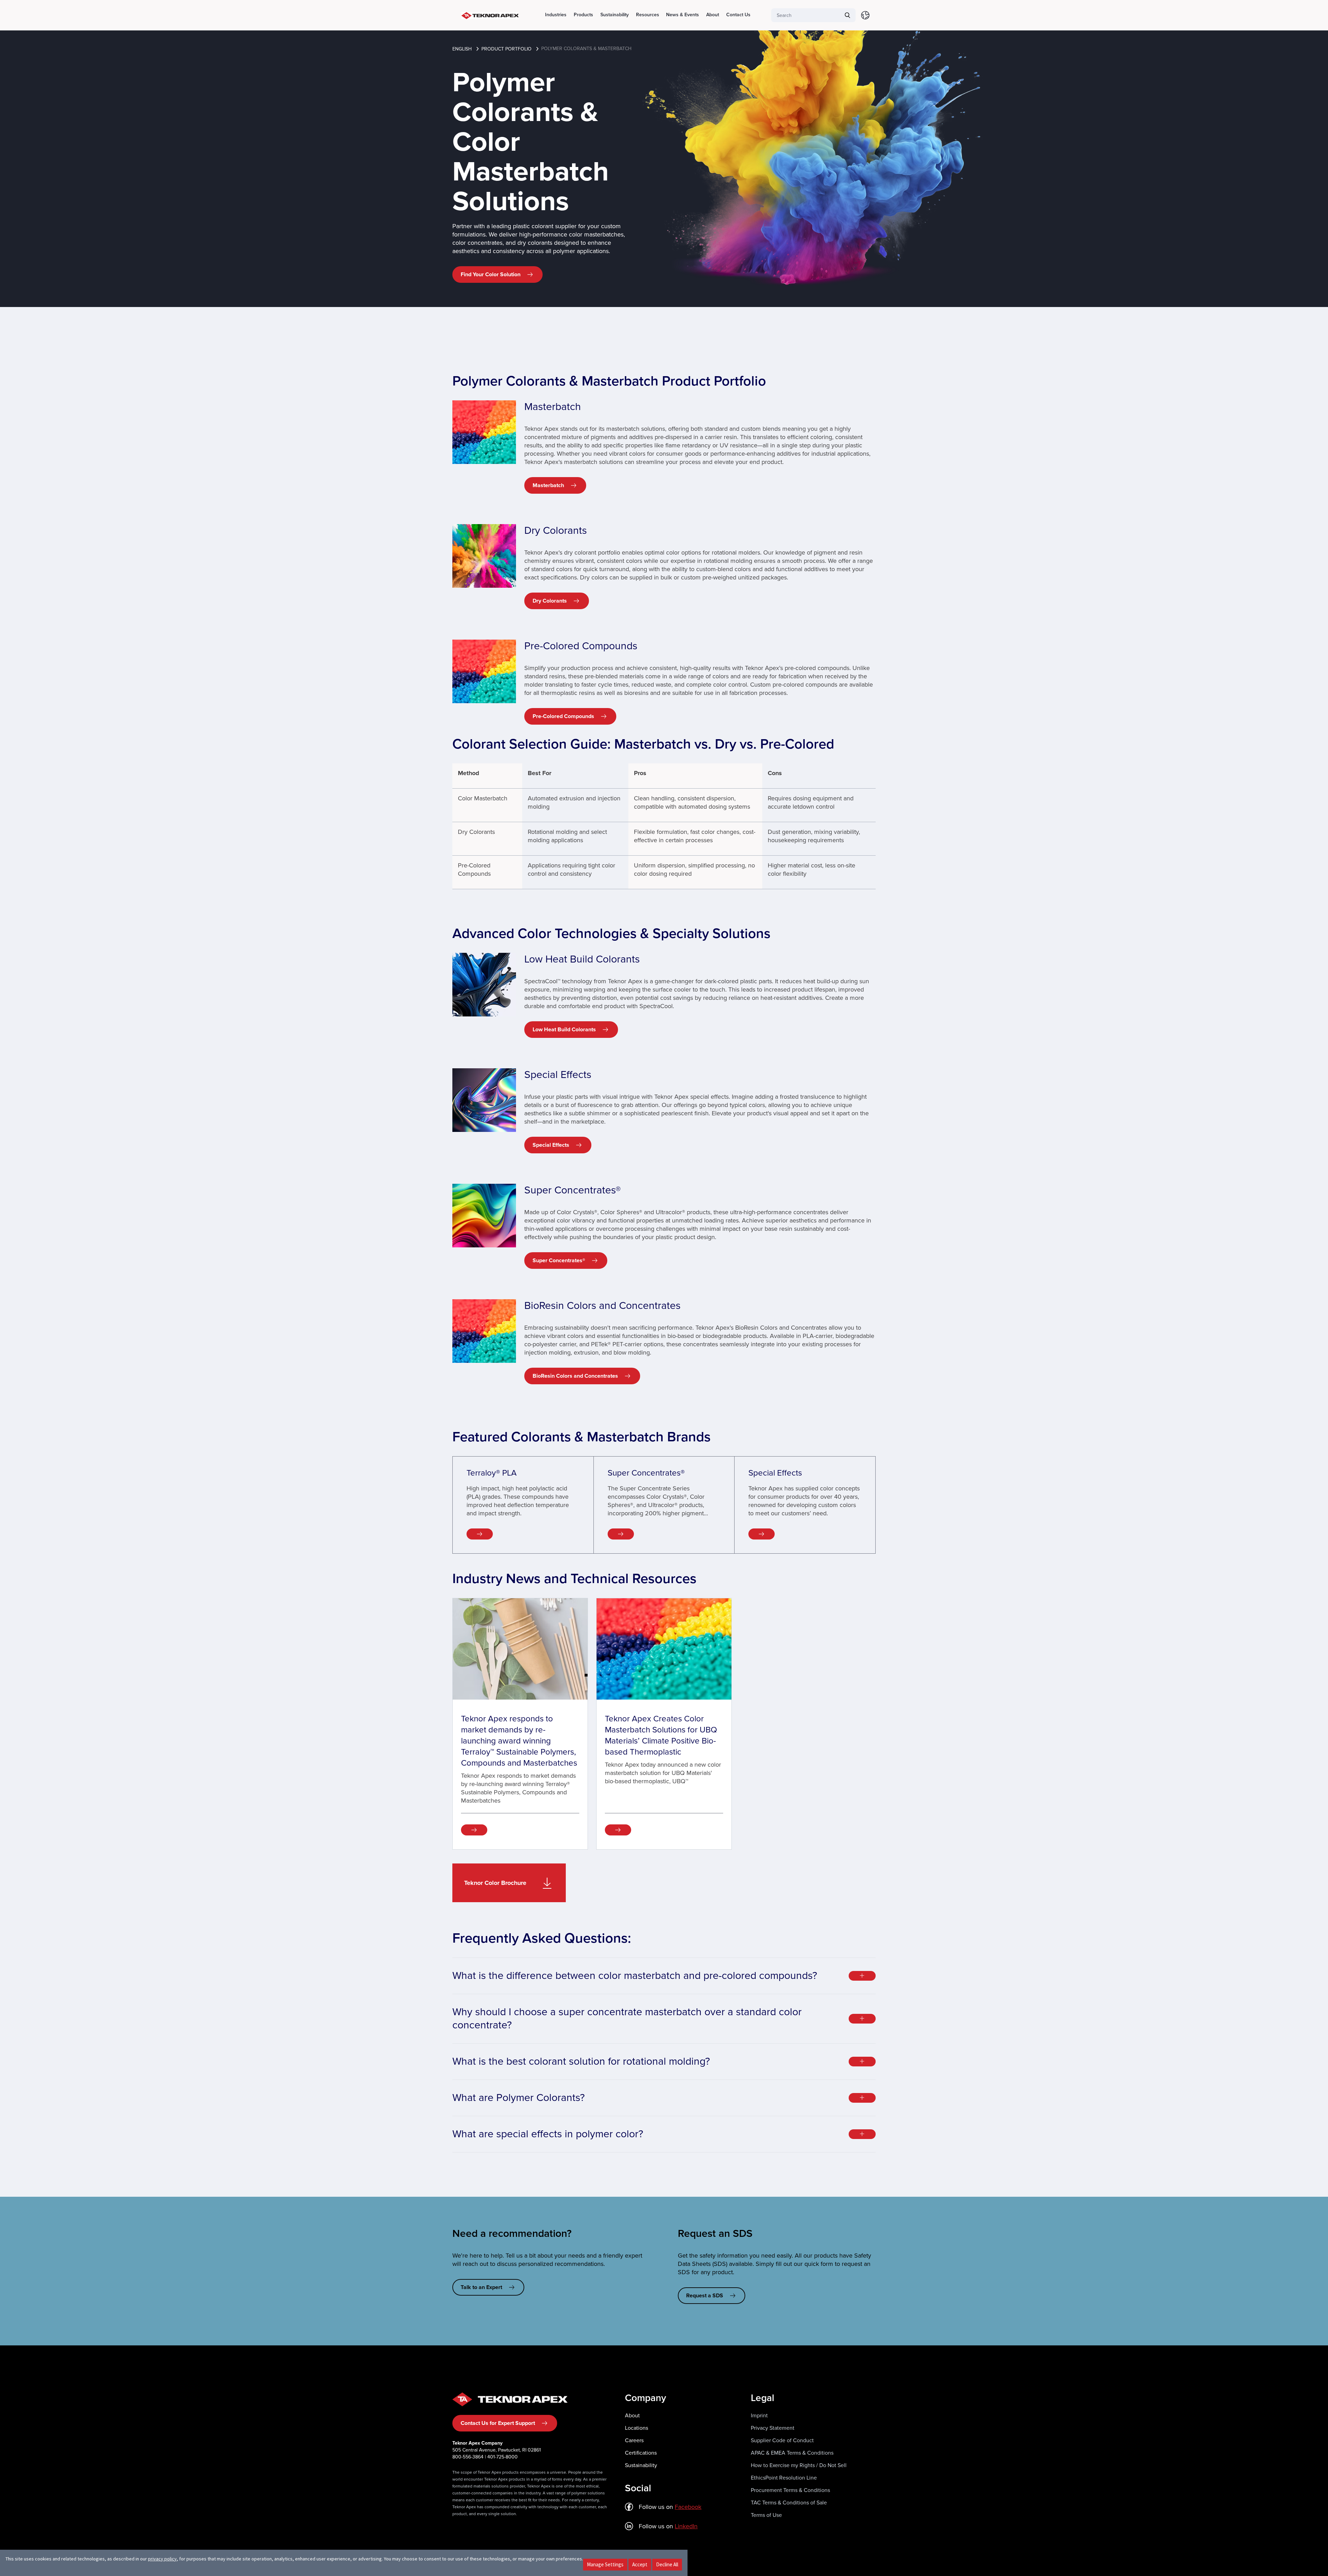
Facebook (688, 2507)
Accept (640, 2564)
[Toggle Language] (865, 15)
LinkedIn (686, 2526)
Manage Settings (605, 2564)
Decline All (667, 2564)
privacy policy (162, 2559)
